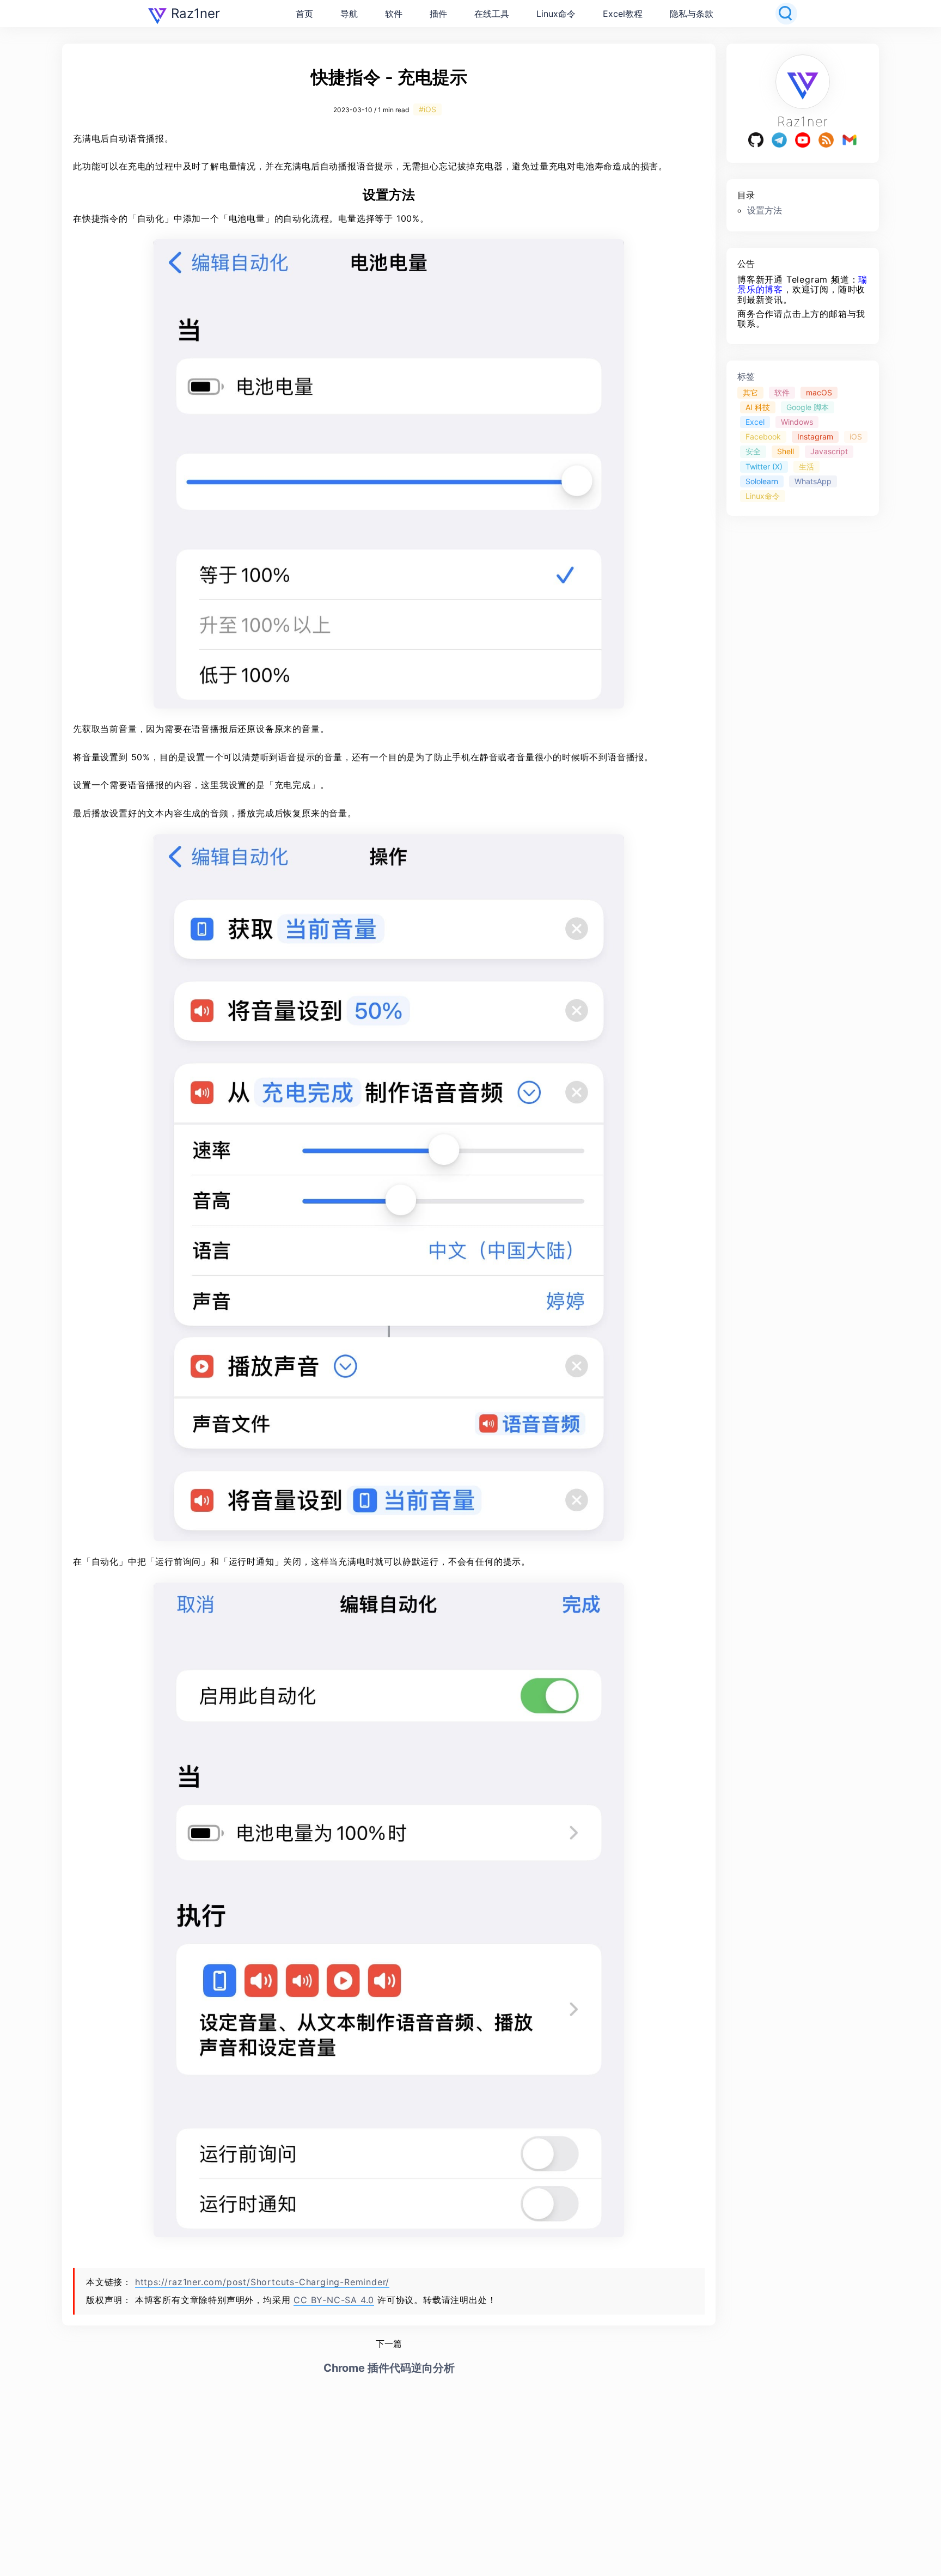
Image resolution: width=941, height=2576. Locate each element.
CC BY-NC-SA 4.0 (334, 2300)
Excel (755, 422)
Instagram (815, 437)
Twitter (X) (764, 466)
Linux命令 (556, 14)
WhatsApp (813, 481)
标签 (746, 376)
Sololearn (762, 481)
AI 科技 (758, 408)
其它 (750, 393)
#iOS (427, 109)
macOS (819, 393)
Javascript (829, 452)
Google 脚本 (808, 408)
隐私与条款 (692, 14)
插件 (438, 14)
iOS (856, 437)
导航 (349, 14)
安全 (753, 452)
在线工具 (492, 14)
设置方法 (765, 210)
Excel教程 (623, 14)
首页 (304, 14)
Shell (786, 452)
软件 (394, 14)
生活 (806, 466)
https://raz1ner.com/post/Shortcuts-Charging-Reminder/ (262, 2282)
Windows (797, 422)
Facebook (763, 437)
